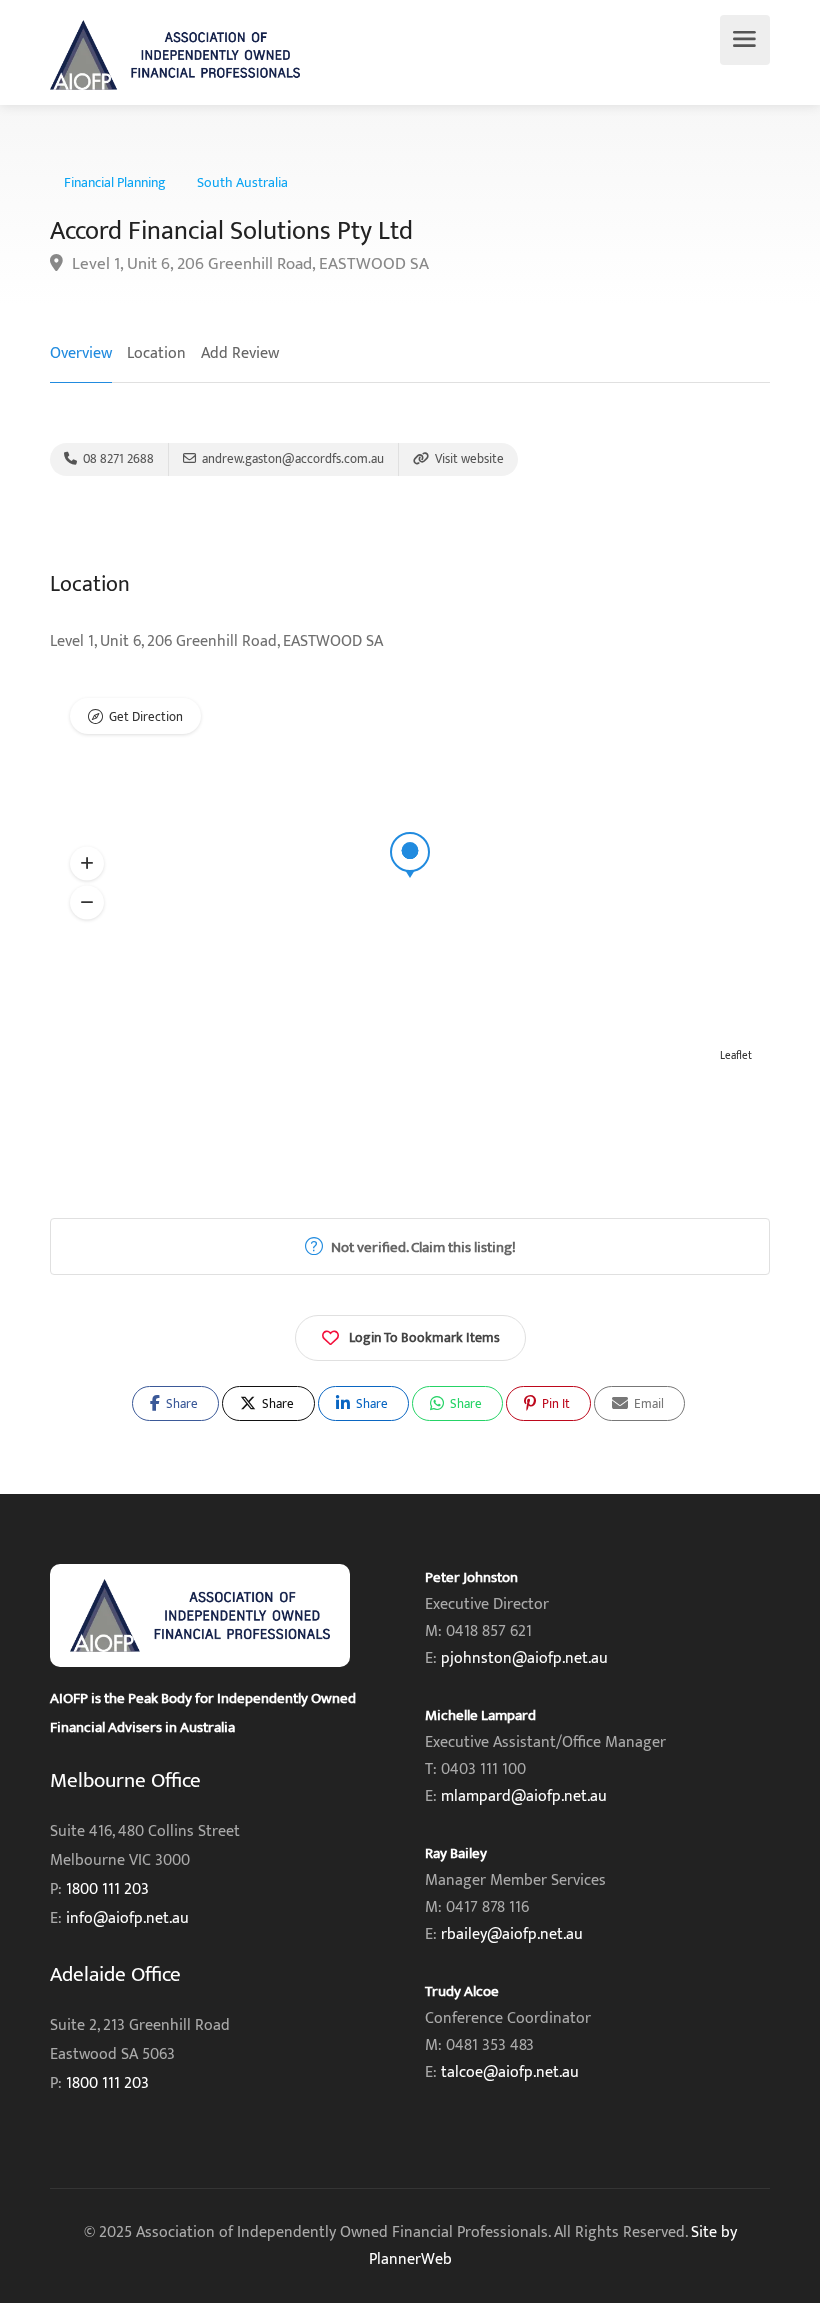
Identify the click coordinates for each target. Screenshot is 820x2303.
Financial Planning (115, 183)
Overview (81, 353)
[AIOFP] (175, 54)
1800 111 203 (107, 1889)
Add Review (240, 353)
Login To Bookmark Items (424, 1337)
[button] (87, 864)
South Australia (242, 183)
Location (156, 353)
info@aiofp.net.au (127, 1918)
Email (647, 1404)
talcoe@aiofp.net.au (510, 2072)
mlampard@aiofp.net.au (524, 1796)
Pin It (554, 1404)
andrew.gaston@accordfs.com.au (291, 459)
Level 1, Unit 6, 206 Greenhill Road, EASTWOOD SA (248, 264)
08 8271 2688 (117, 459)
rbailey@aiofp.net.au (512, 1934)
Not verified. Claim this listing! (422, 1247)
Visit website (468, 459)
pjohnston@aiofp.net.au (524, 1658)
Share (180, 1404)
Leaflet (736, 1056)
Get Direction (146, 717)
